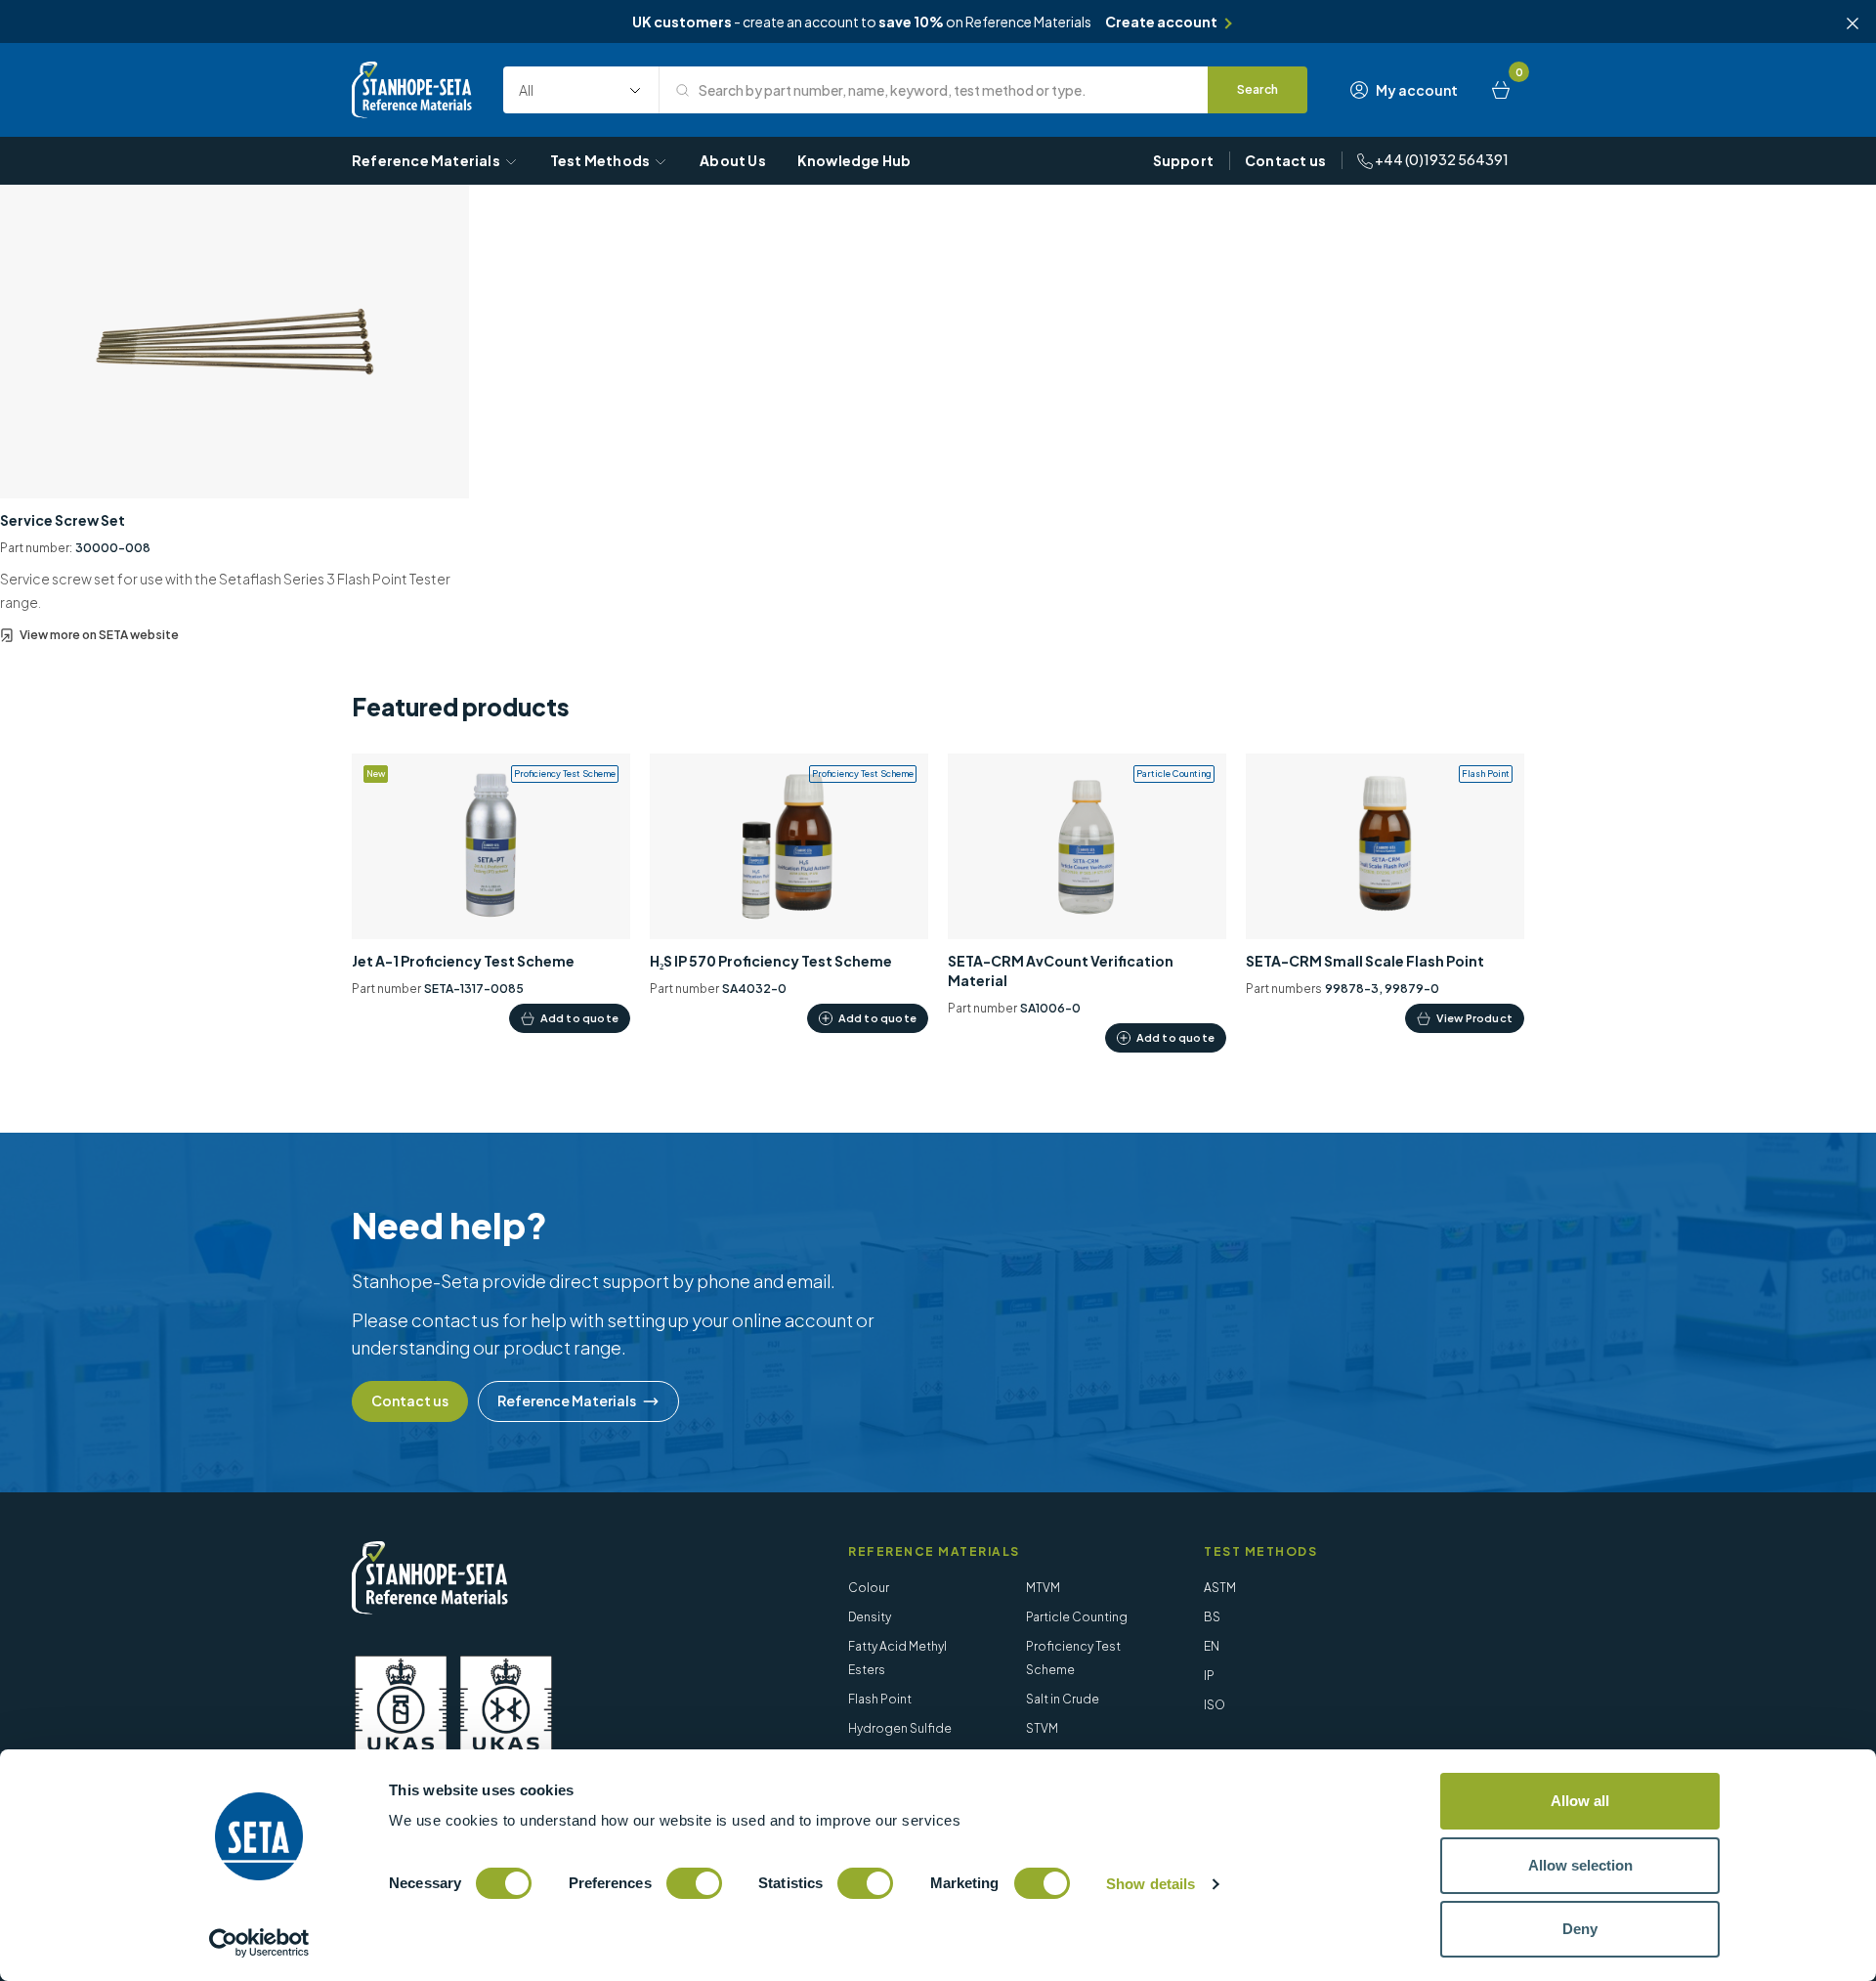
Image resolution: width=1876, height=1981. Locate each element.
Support (1183, 160)
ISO (1215, 1705)
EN (1212, 1646)
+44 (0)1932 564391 (1441, 159)
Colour (869, 1588)
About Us (733, 160)
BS (1212, 1617)
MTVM (1043, 1588)
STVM (1042, 1728)
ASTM (1220, 1588)
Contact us (1285, 160)
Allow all (1580, 1801)
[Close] (1853, 23)
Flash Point (880, 1699)
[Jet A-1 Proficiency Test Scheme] (491, 894)
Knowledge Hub (854, 160)
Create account (1161, 22)
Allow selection (1580, 1865)
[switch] (694, 1883)
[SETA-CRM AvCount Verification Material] (1087, 904)
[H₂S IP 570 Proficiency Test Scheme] (789, 894)
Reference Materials (426, 160)
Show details (1151, 1884)
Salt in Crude (1063, 1699)
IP (1209, 1676)
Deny (1580, 1929)
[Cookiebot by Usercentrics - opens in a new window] (259, 1943)
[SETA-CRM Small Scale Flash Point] (1385, 894)
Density (870, 1617)
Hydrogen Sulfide (900, 1728)
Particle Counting (1077, 1617)
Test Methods (600, 160)
